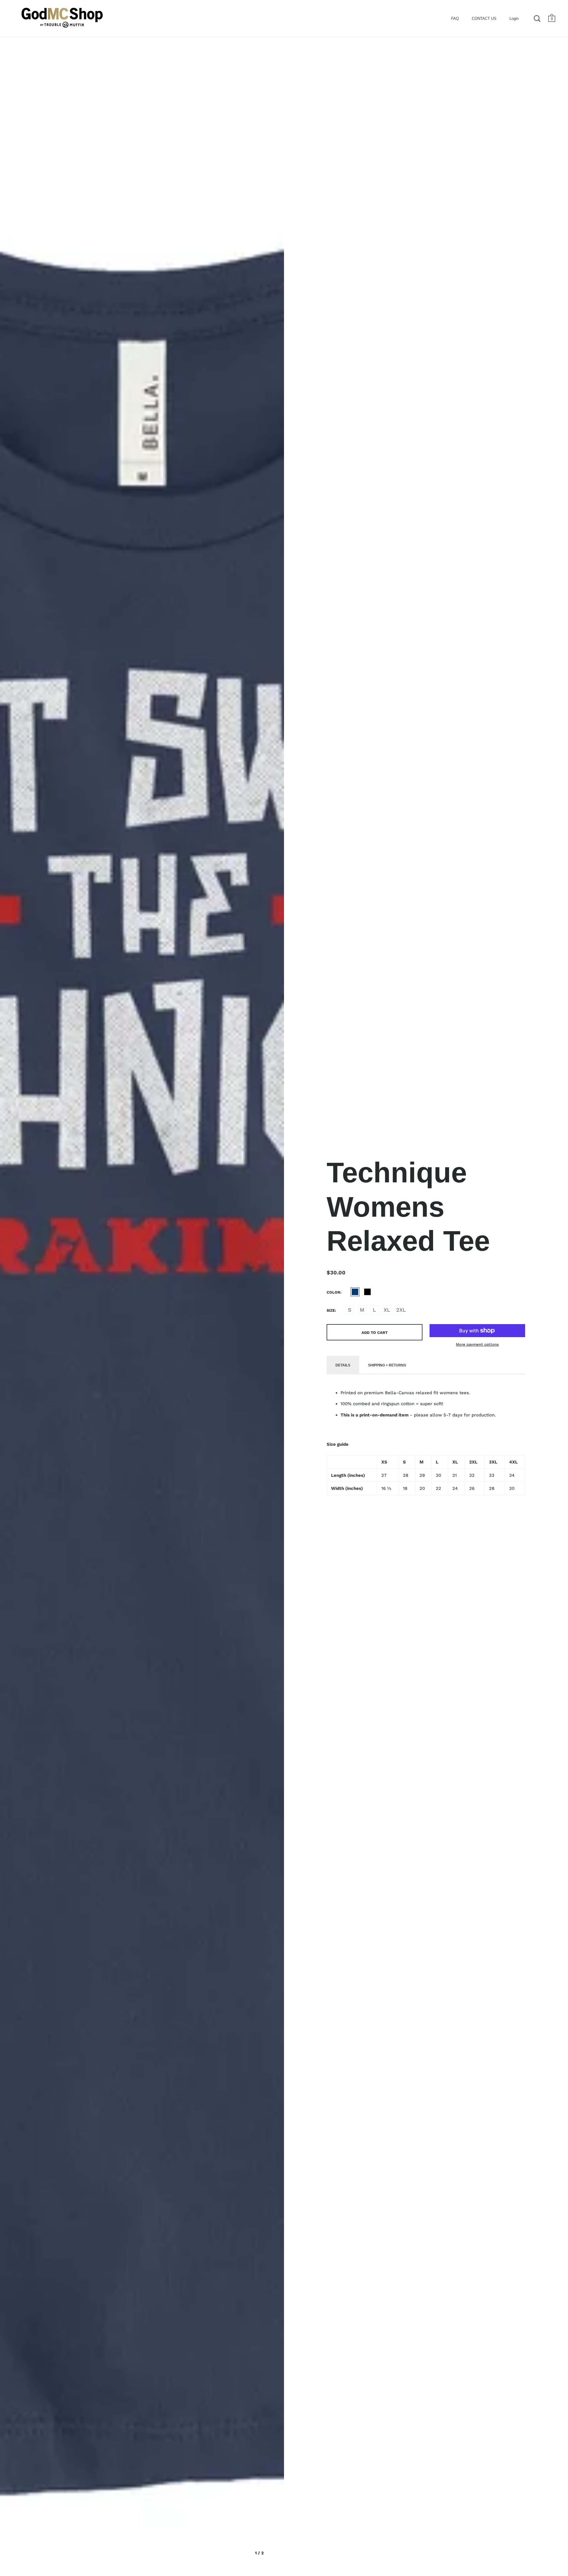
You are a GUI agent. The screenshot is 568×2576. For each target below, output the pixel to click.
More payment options (477, 1344)
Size (331, 1310)
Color (333, 1292)
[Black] (367, 1292)
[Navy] (355, 1292)
